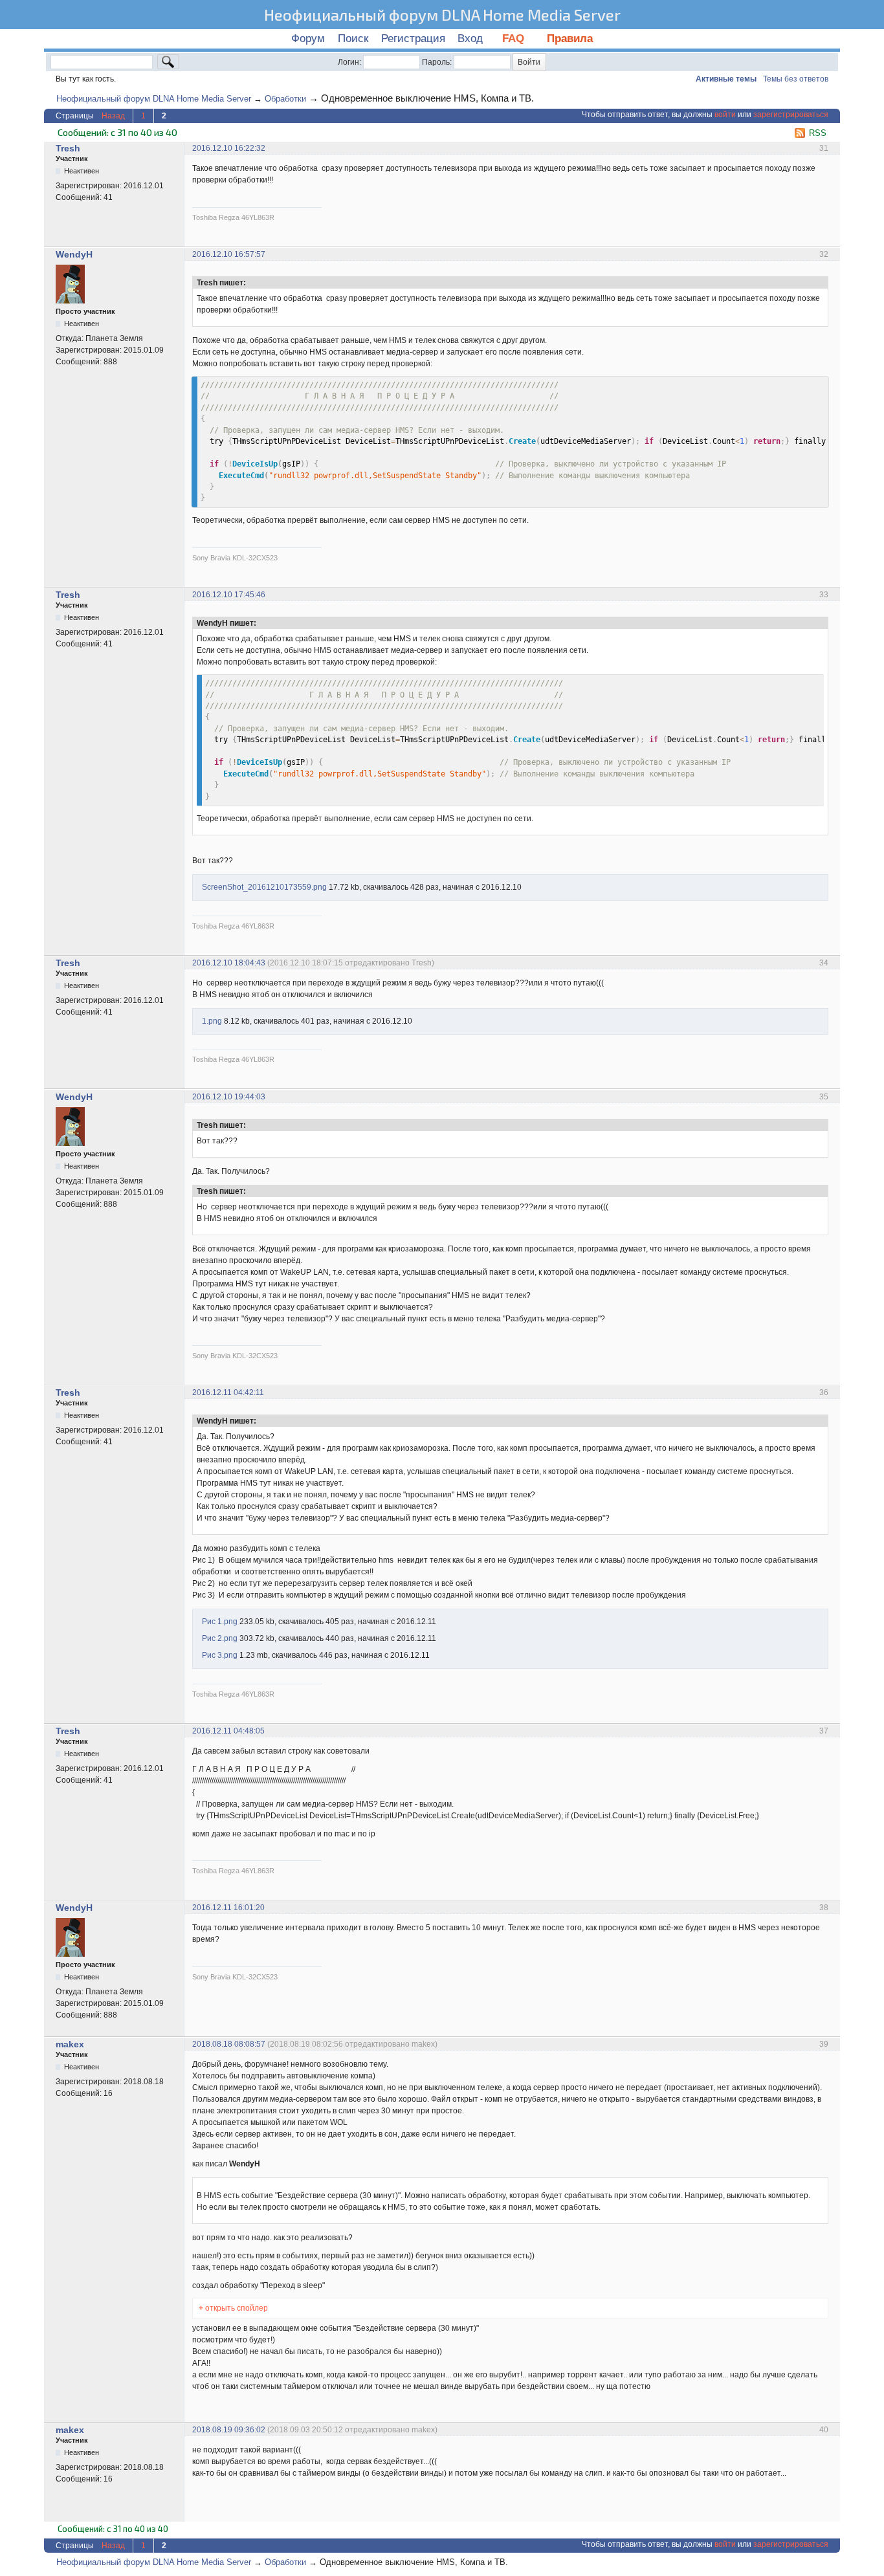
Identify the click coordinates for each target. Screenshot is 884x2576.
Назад (113, 116)
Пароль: (437, 62)
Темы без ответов (796, 79)
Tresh (68, 148)
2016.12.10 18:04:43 (229, 963)
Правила (570, 39)
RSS (818, 133)
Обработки (285, 99)
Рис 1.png (220, 1622)
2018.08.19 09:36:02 (229, 2430)
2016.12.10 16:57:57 (229, 254)
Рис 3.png (220, 1655)
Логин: (349, 62)
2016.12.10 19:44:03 (229, 1097)
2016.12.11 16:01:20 (228, 1908)
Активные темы (726, 79)
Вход (470, 39)
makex (70, 2044)
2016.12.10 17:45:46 (229, 595)
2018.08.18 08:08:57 (229, 2044)
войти (725, 115)
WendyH (74, 254)
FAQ (515, 39)
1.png (212, 1021)
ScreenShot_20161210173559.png (264, 887)
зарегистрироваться (791, 115)
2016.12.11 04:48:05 (228, 1731)
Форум (308, 39)
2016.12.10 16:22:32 (229, 148)
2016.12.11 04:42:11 (228, 1393)
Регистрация (413, 39)
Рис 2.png (220, 1638)
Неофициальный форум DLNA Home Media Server (442, 15)
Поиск (353, 39)
